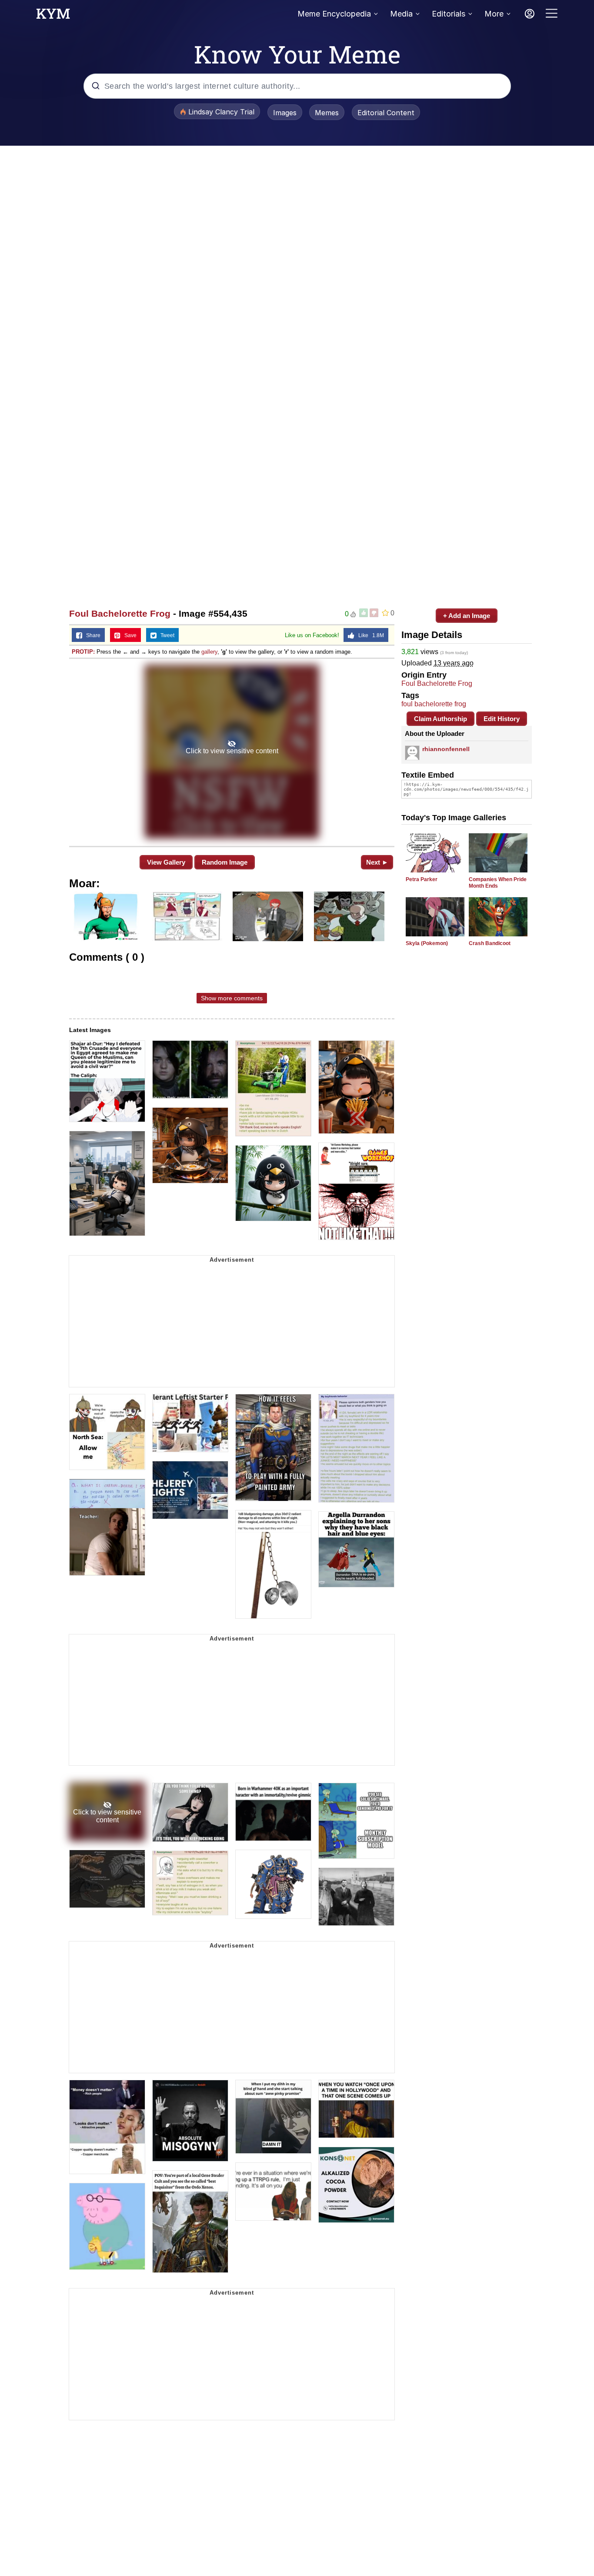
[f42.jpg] (232, 752)
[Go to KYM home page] (53, 16)
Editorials (449, 14)
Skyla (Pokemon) (427, 943)
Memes (327, 113)
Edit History (502, 719)
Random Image (225, 862)
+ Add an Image (467, 616)
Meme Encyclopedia (334, 14)
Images (285, 113)
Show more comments (232, 998)
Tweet (165, 635)
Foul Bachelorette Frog (120, 613)
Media (401, 14)
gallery (209, 652)
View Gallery (166, 862)
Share (91, 635)
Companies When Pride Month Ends (498, 883)
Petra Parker (422, 879)
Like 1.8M (369, 635)
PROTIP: (83, 652)
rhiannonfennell (446, 749)
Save (128, 635)
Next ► (377, 862)
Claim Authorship (440, 719)
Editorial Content (386, 113)
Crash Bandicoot (490, 943)
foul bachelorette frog (434, 704)
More (494, 14)
